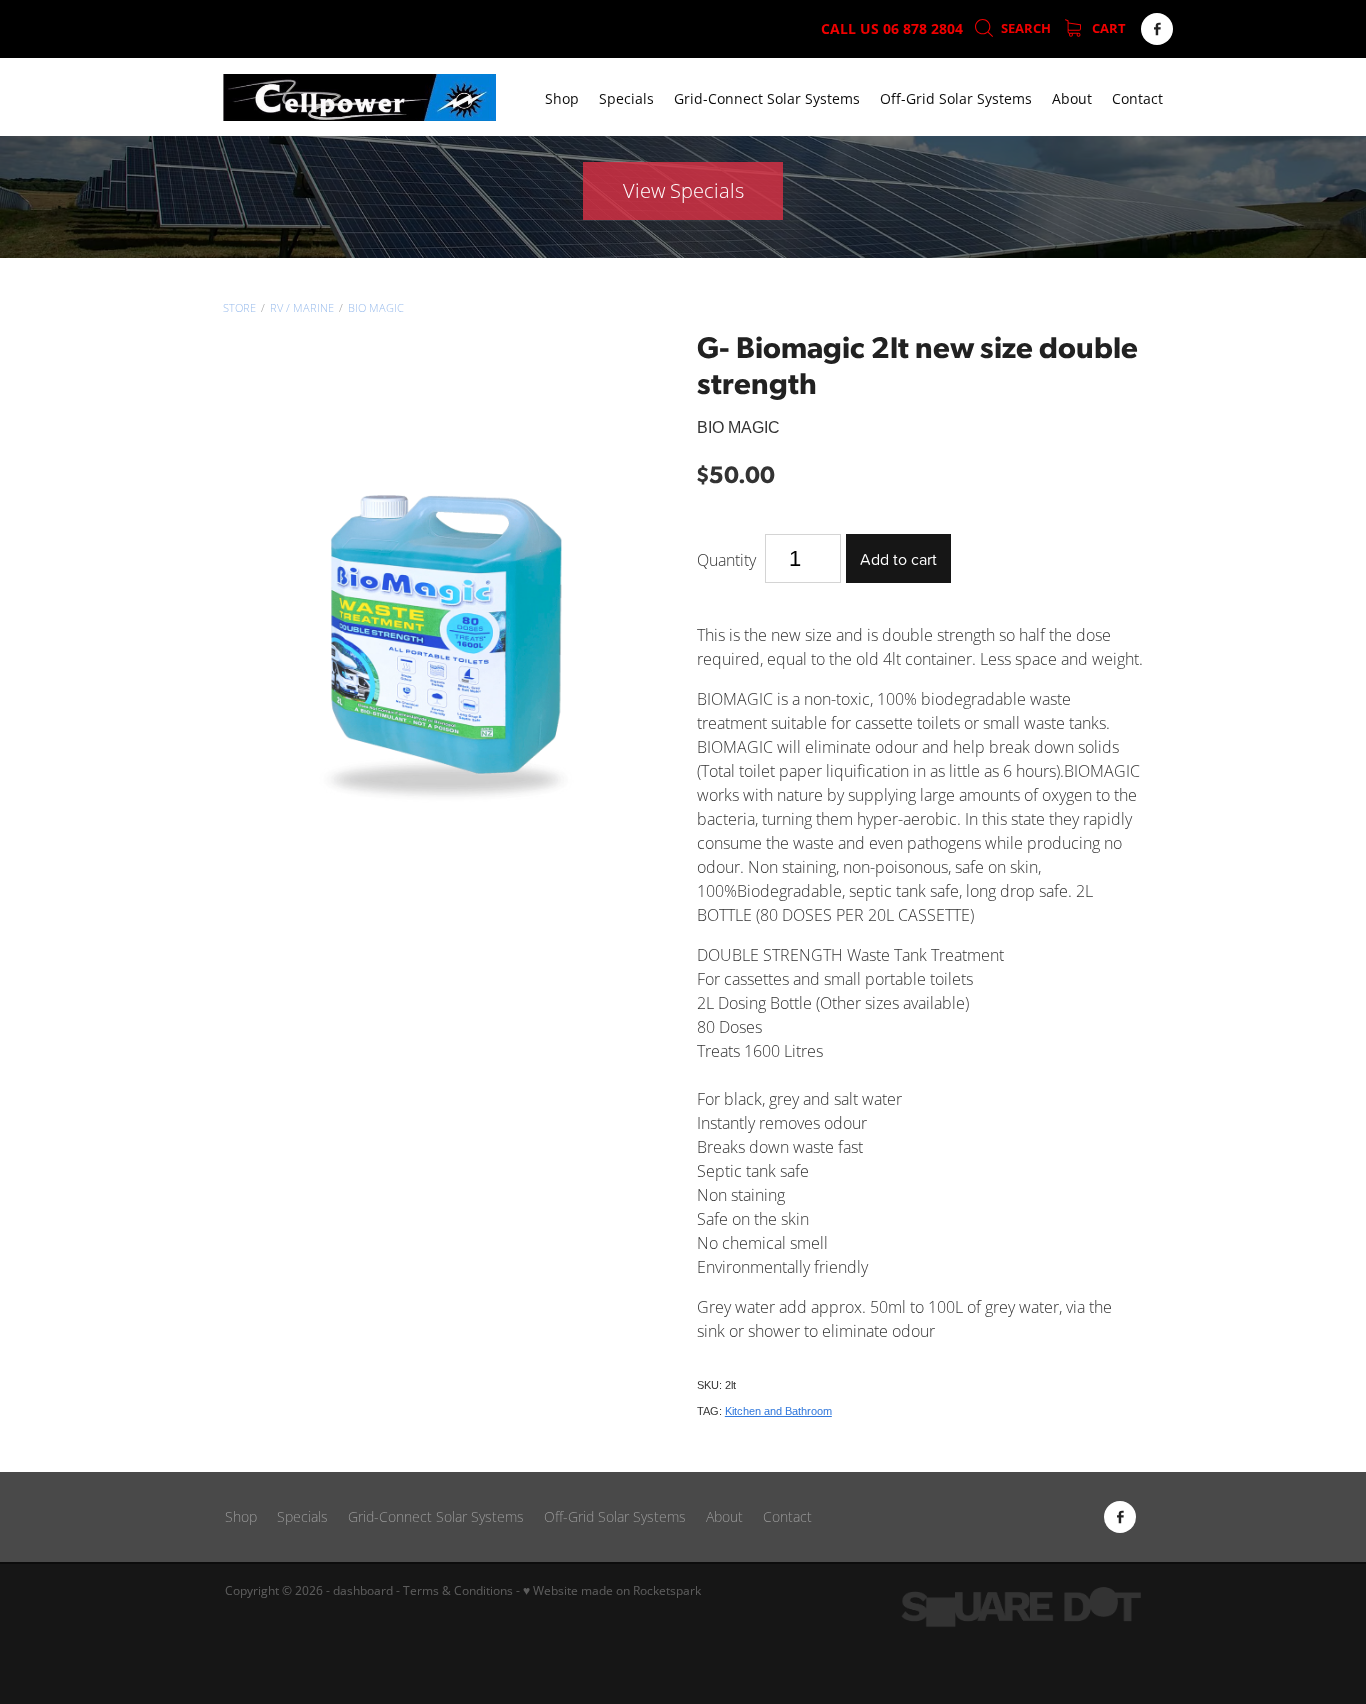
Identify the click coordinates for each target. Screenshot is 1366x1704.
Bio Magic (376, 308)
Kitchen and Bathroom (778, 1411)
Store (239, 308)
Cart (1107, 28)
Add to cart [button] (898, 559)
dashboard (363, 1590)
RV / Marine (302, 308)
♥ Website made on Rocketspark (612, 1590)
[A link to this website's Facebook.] (1157, 29)
